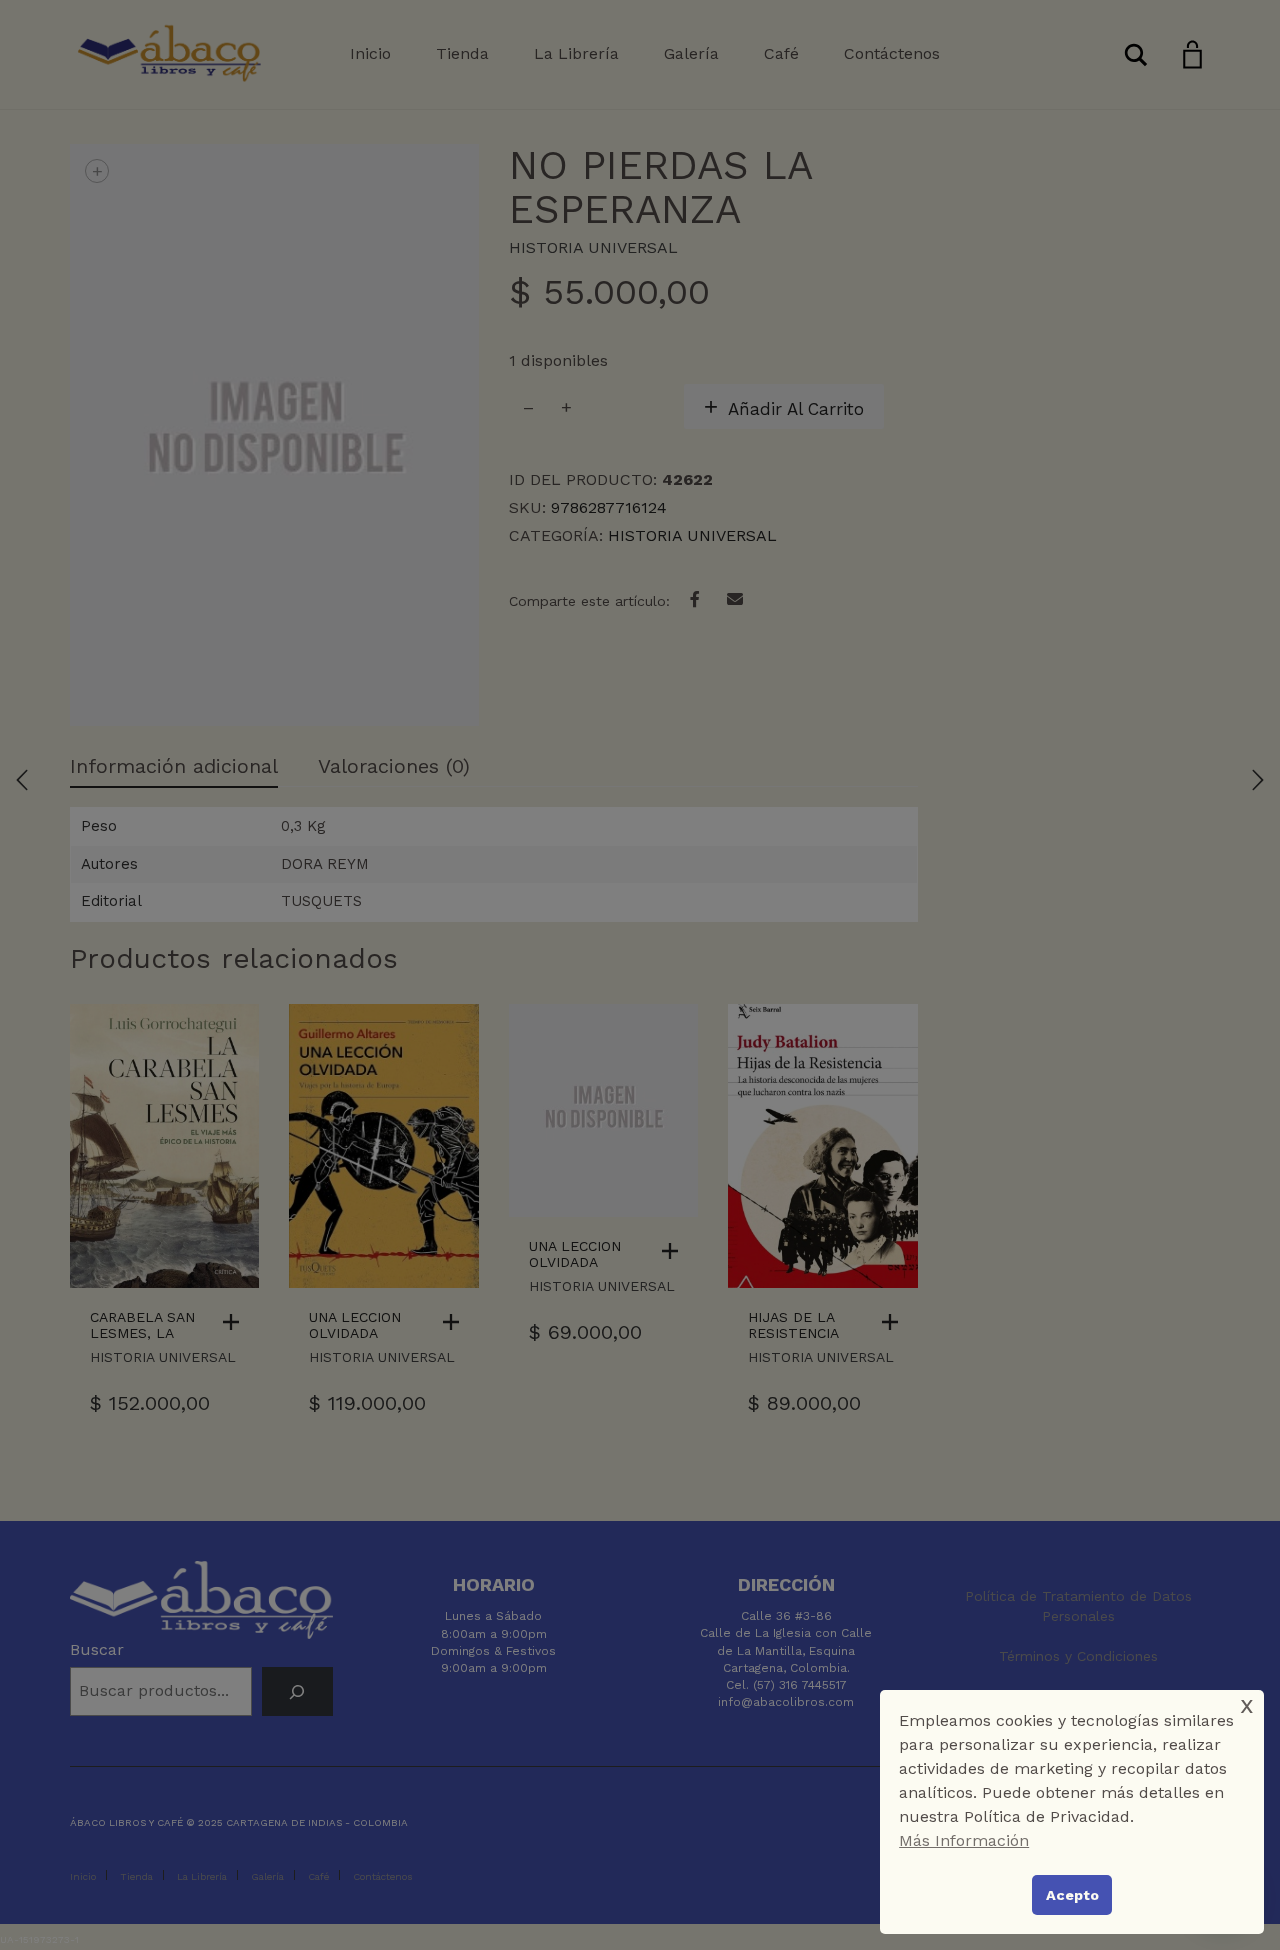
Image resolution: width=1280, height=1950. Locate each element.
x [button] (1247, 1704)
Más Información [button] (964, 1840)
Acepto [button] (1072, 1895)
